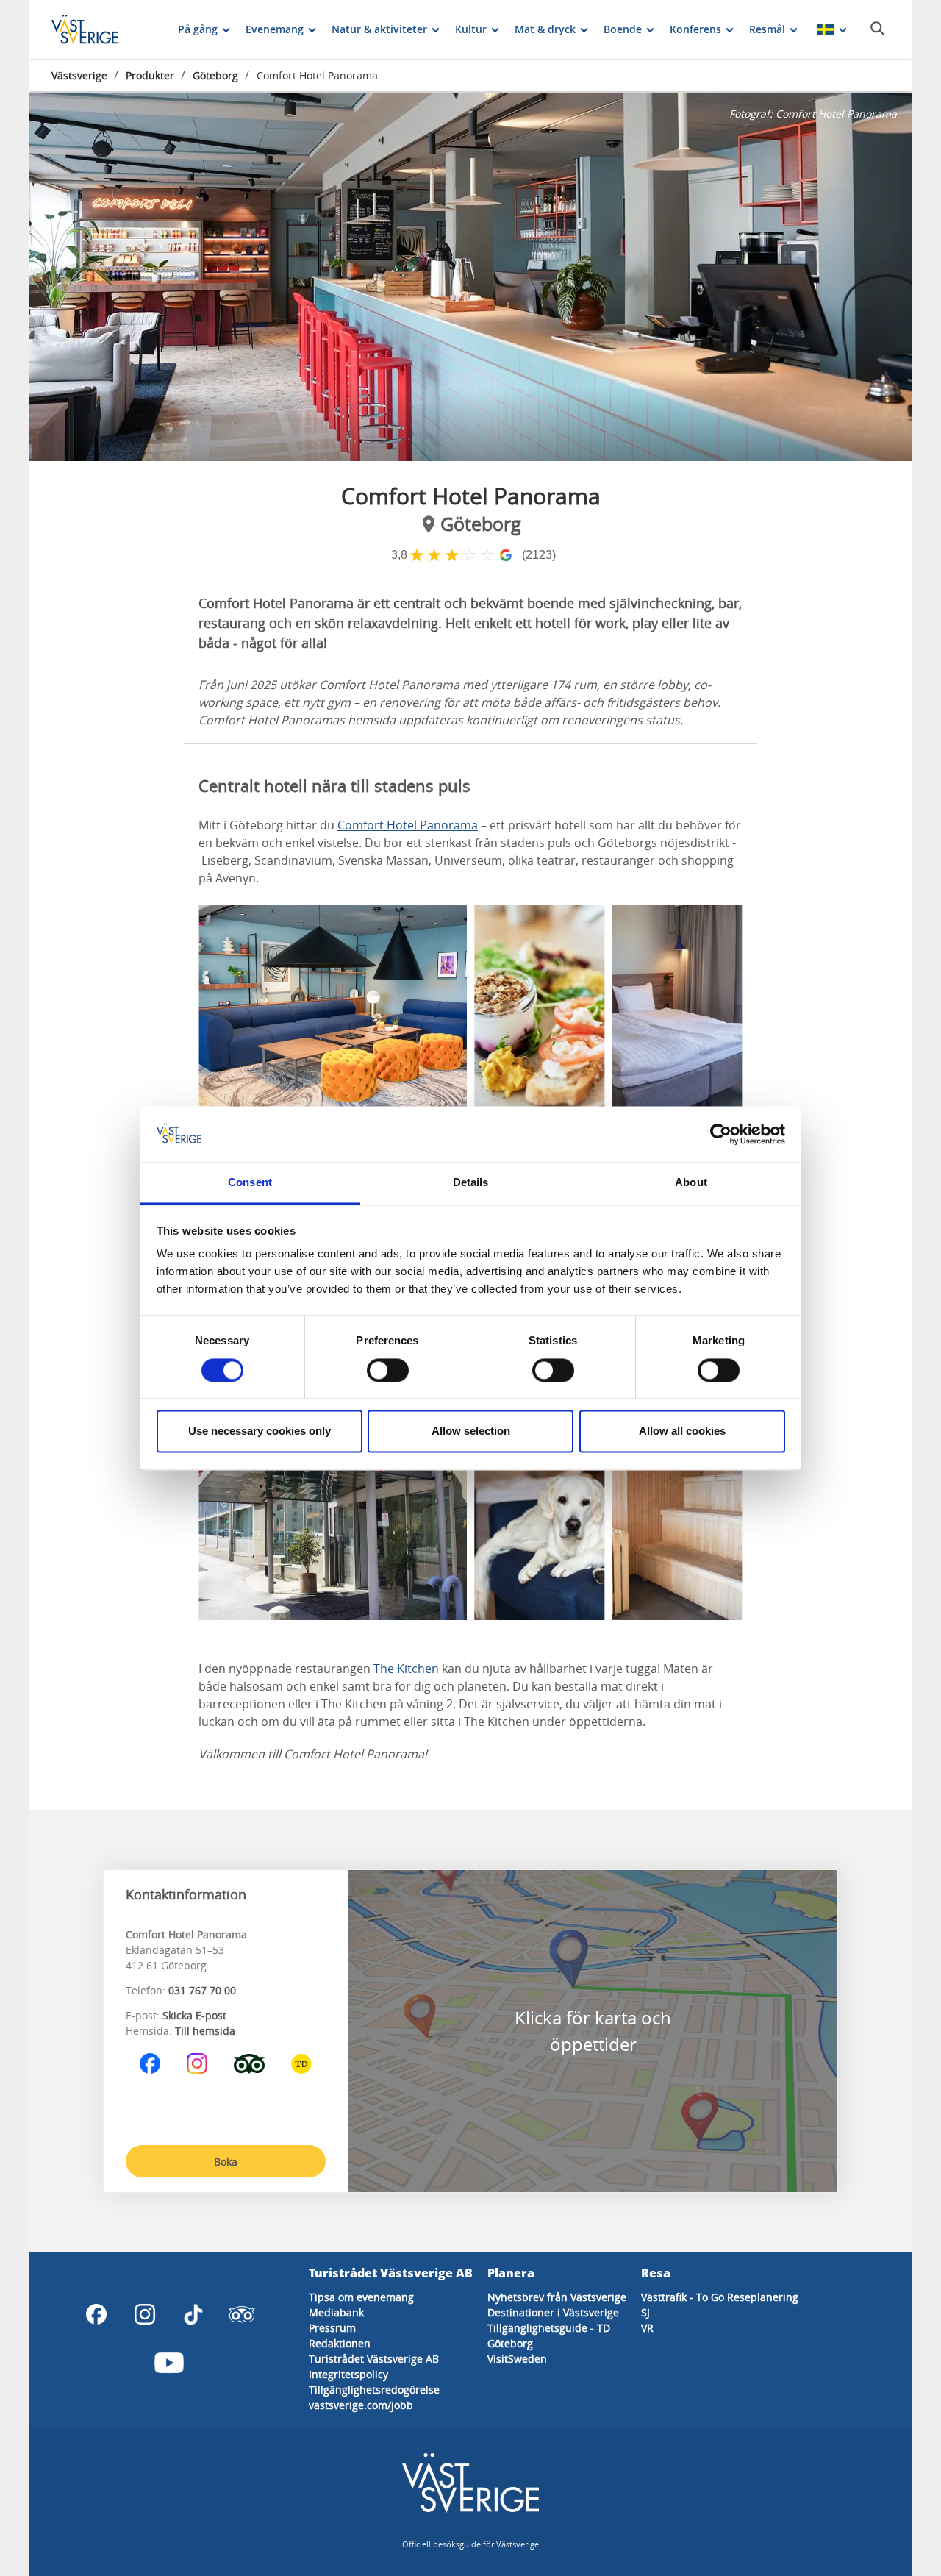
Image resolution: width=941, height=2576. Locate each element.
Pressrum (332, 2328)
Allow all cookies (682, 1431)
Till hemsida (205, 2031)
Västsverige (79, 75)
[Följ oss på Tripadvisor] (249, 2063)
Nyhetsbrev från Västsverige (557, 2297)
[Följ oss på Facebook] (150, 2063)
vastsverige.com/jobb (361, 2405)
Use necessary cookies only (260, 1431)
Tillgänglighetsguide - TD (549, 2328)
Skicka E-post (194, 2015)
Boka (226, 2162)
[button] (470, 277)
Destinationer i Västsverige (553, 2312)
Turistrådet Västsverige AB (374, 2359)
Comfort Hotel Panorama (408, 825)
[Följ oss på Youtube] (169, 2363)
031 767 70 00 (202, 1990)
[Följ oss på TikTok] (193, 2314)
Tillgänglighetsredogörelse (374, 2390)
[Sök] (878, 29)
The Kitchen (406, 1669)
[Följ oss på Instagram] (197, 2063)
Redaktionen (340, 2343)
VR (647, 2328)
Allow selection (471, 1431)
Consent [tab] (250, 1183)
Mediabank (336, 2312)
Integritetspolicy (348, 2374)
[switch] (388, 1370)
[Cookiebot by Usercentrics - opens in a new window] (721, 1134)
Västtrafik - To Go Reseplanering (720, 2297)
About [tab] (691, 1183)
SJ (645, 2312)
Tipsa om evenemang (361, 2297)
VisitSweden (517, 2359)
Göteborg (215, 75)
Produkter (150, 75)
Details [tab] (471, 1183)
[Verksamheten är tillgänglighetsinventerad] (301, 2063)
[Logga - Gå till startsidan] (103, 29)
